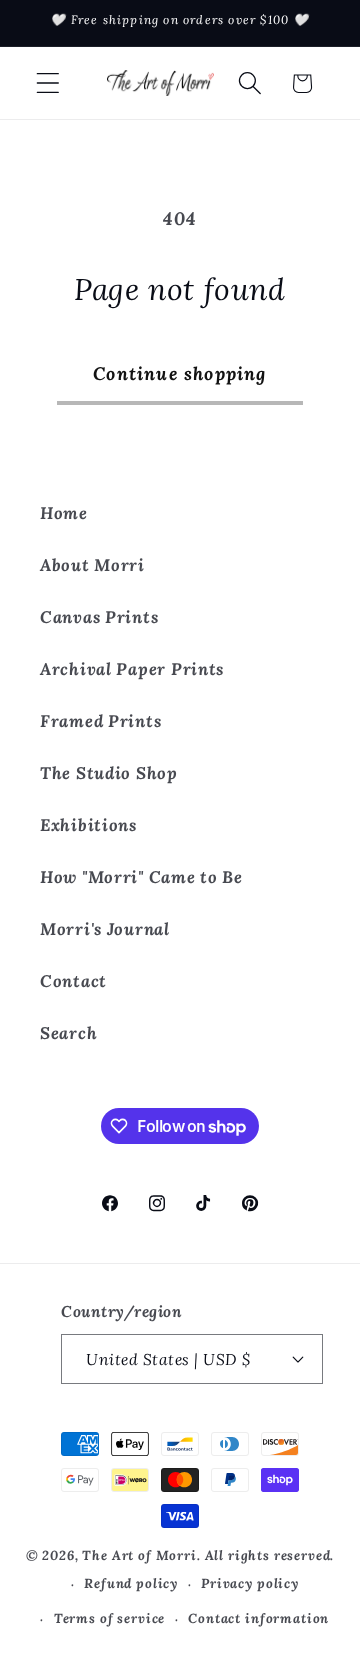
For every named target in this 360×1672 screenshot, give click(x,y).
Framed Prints (100, 721)
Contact (73, 981)
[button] (48, 83)
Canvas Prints (99, 617)
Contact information (258, 1618)
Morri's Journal (105, 929)
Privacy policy (250, 1583)
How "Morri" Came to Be (141, 877)
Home (64, 513)
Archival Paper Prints (132, 669)
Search (68, 1033)
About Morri (92, 565)
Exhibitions (88, 825)
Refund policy (131, 1583)
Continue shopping (179, 373)
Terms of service (109, 1618)
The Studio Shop (109, 773)
